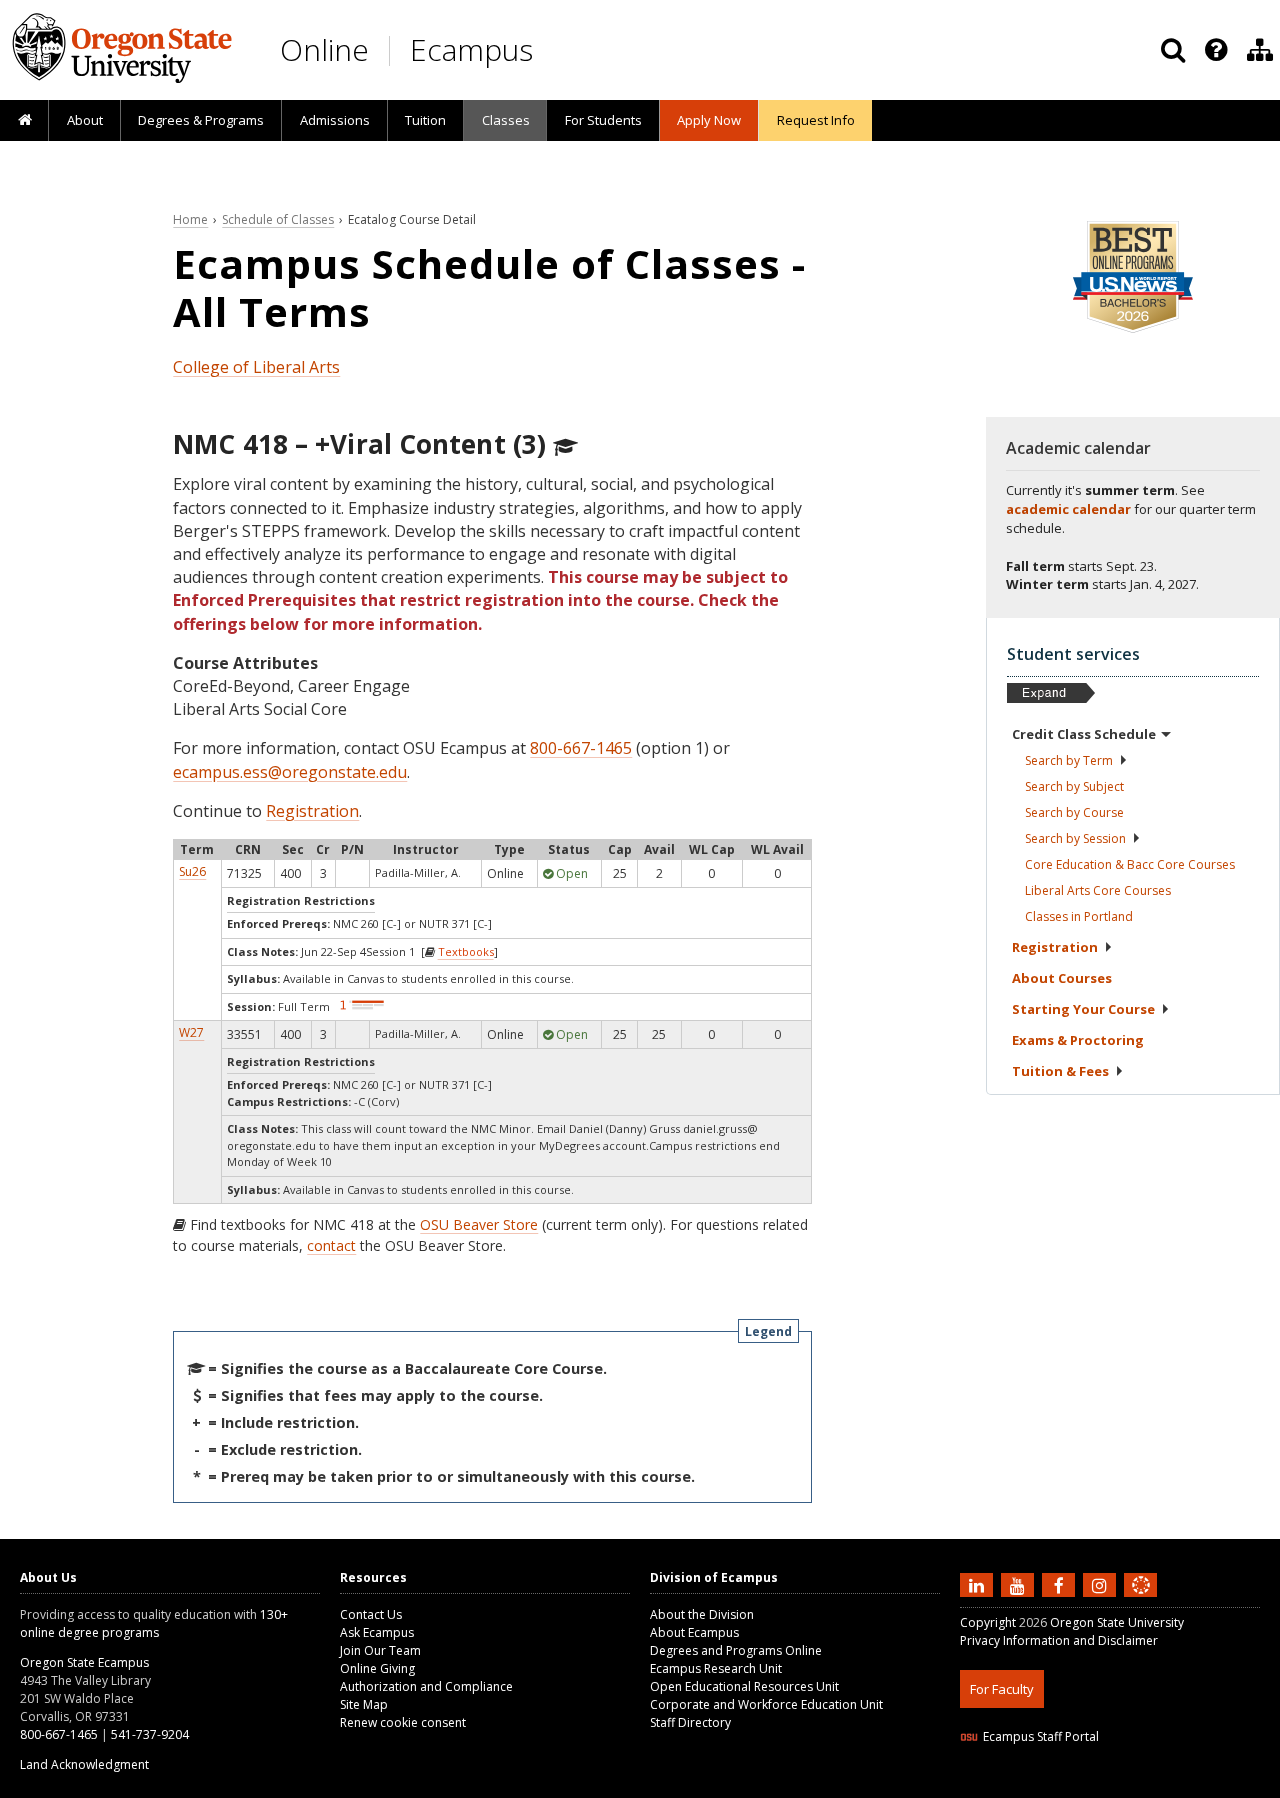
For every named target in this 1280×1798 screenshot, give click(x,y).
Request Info (816, 120)
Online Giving (377, 1668)
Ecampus (471, 49)
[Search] (1173, 50)
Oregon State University (1117, 1622)
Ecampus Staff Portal (1041, 1736)
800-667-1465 (581, 748)
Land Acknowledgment (84, 1764)
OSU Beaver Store (479, 1224)
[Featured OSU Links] (1216, 50)
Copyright (988, 1622)
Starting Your (1083, 1009)
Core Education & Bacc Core (1130, 864)
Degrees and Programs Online (736, 1650)
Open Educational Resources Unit (744, 1686)
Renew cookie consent (403, 1722)
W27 (191, 1032)
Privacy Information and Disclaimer (1059, 1640)
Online (324, 49)
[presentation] (1214, 50)
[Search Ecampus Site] (1173, 50)
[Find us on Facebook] (1061, 1585)
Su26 (192, 871)
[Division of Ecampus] (1260, 50)
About (85, 120)
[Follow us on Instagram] (1102, 1585)
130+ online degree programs (154, 1623)
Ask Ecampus (377, 1632)
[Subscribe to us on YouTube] (1020, 1585)
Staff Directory (690, 1722)
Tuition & (1060, 1071)
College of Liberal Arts (256, 367)
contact (331, 1245)
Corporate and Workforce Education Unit (766, 1704)
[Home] (24, 121)
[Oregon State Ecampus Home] (393, 50)
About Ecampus (694, 1632)
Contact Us (371, 1614)
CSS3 (1117, 1785)
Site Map (364, 1704)
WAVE (1160, 1785)
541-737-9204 (150, 1734)
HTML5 (1071, 1785)
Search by (1069, 760)
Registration (312, 811)
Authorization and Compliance (426, 1686)
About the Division (702, 1614)
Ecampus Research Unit (716, 1668)
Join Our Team (380, 1650)
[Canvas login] (1141, 1601)
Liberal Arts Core (1098, 890)
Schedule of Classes (278, 219)
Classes (506, 120)
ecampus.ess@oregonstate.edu (290, 772)
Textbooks (466, 951)
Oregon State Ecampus (84, 1662)
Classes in (1079, 916)
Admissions (335, 120)
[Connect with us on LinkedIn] (979, 1585)
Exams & (1078, 1040)
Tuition (425, 120)
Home (190, 219)
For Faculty (1002, 1689)
